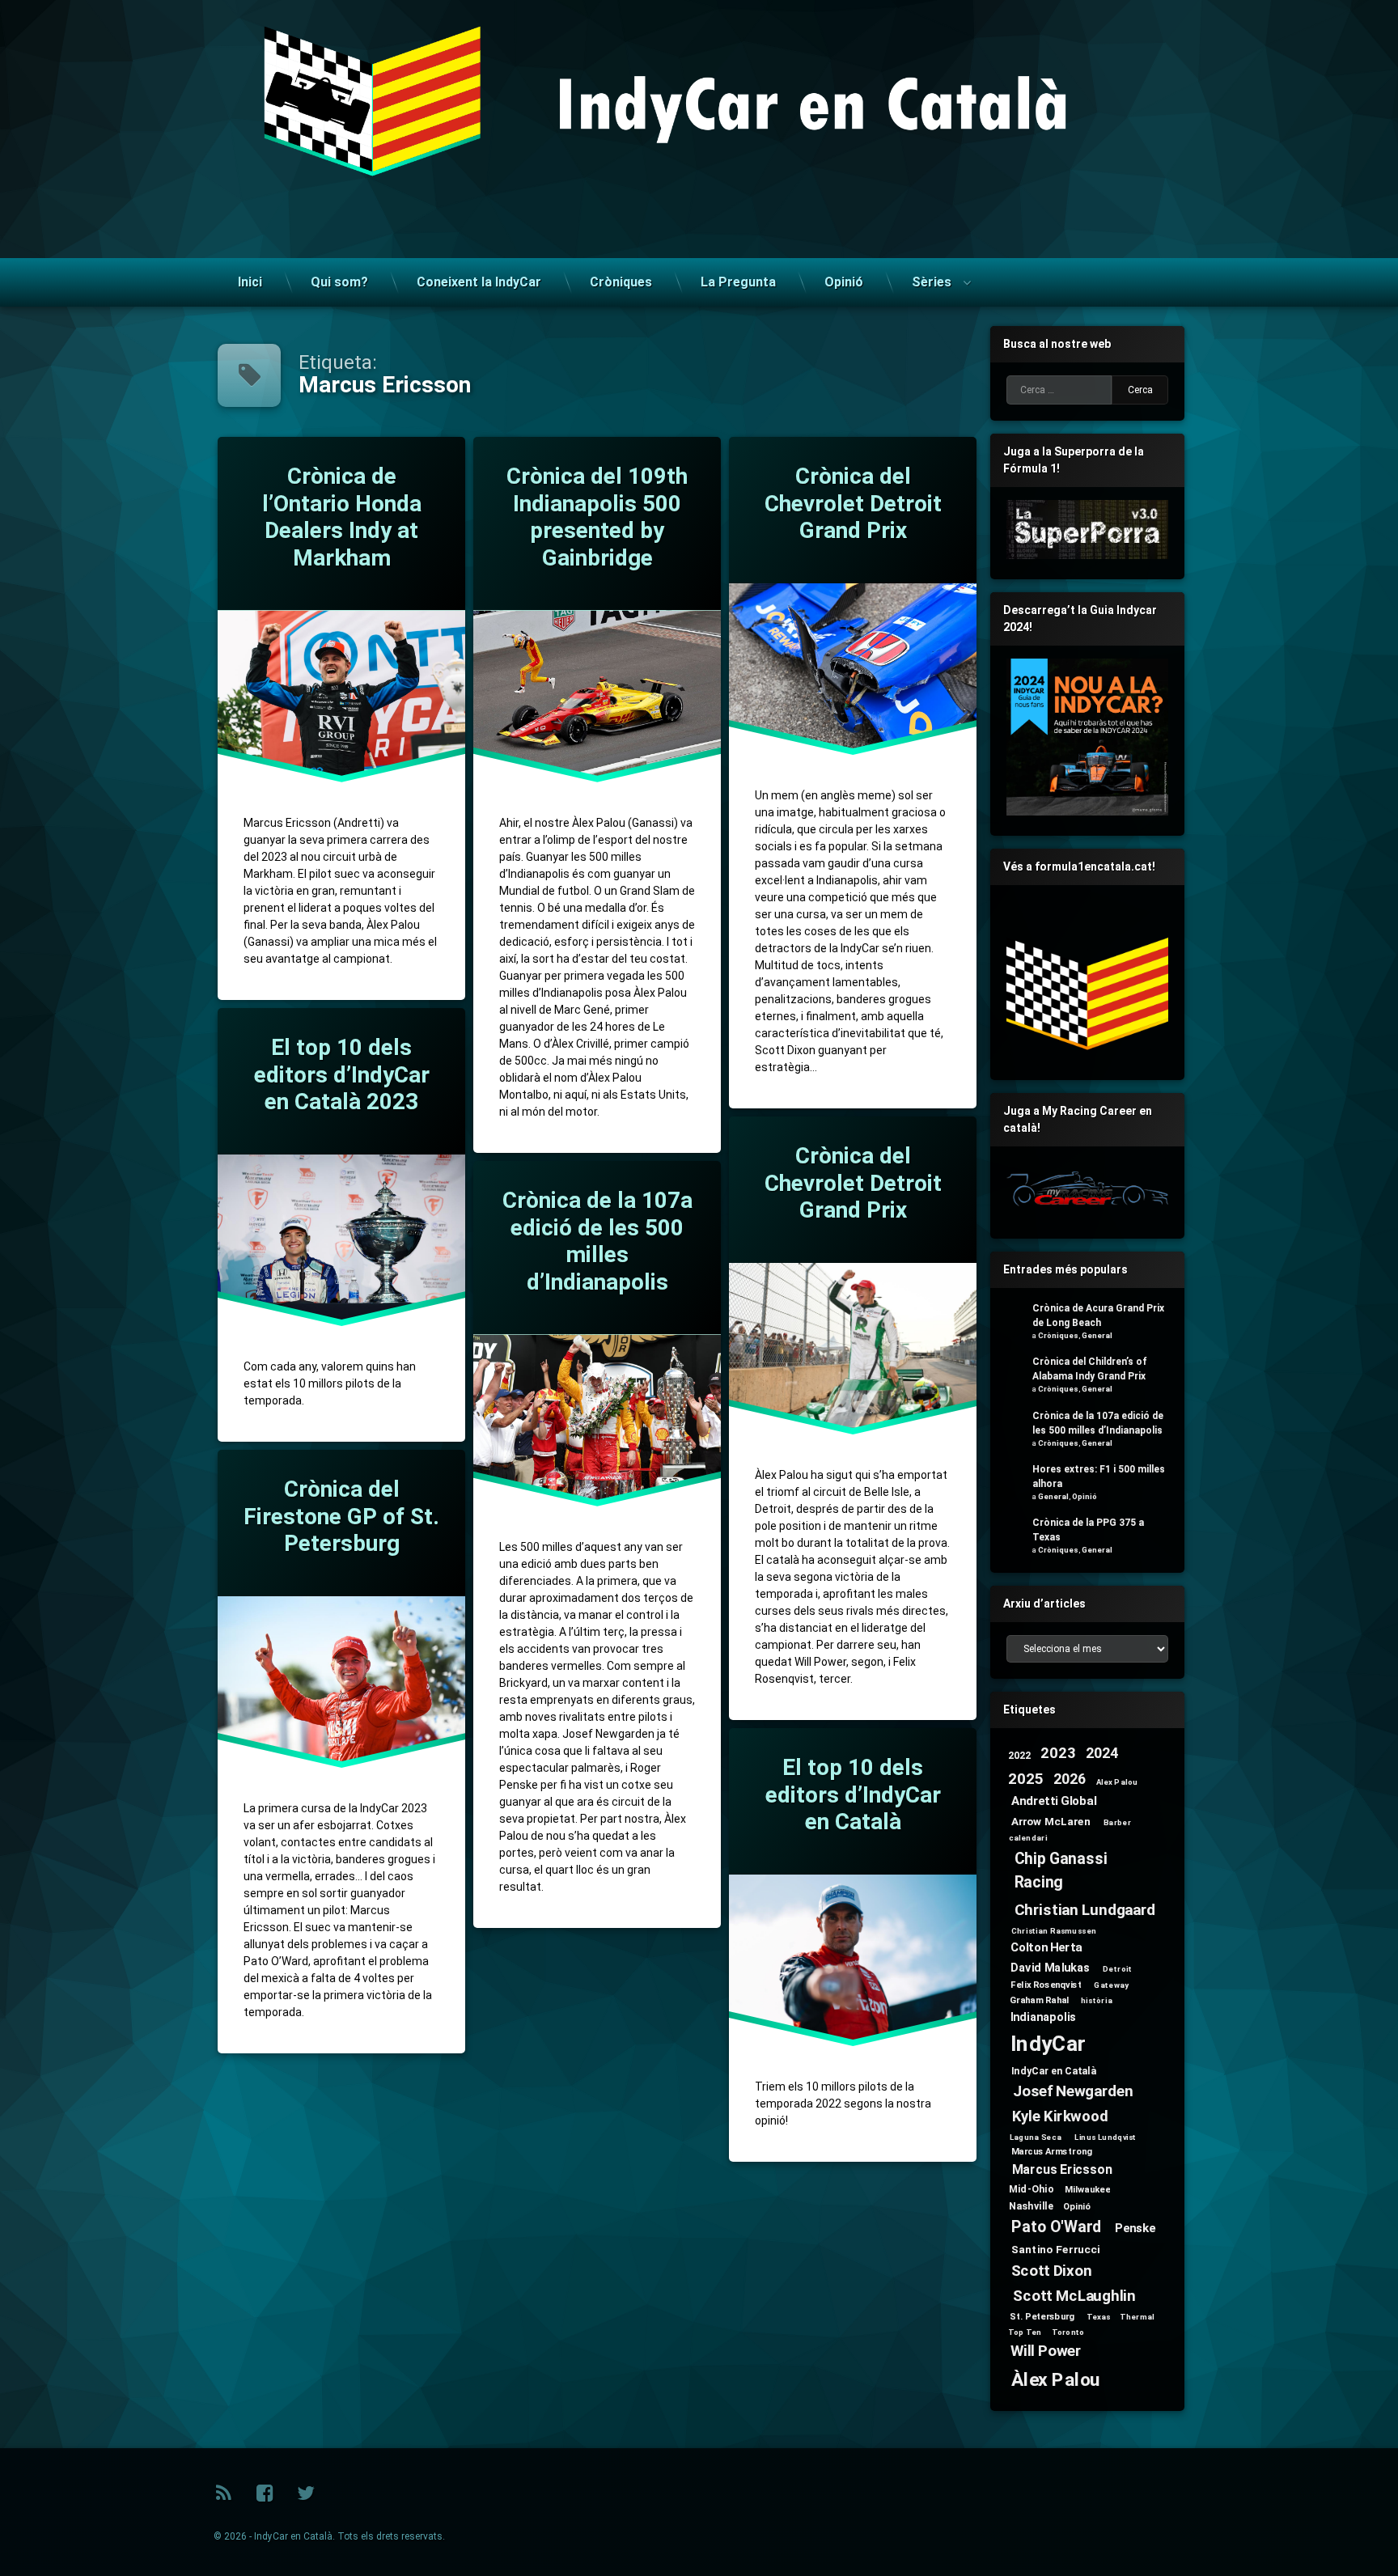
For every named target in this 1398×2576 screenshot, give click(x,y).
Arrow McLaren (1051, 1820)
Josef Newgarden (1073, 2091)
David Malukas (1050, 1967)
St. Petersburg (1042, 2316)
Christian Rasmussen (1054, 1930)
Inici (250, 282)
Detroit (1117, 1969)
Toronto (1068, 2332)
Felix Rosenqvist (1046, 1985)
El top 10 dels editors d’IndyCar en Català (852, 1794)
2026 (1070, 1779)
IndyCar (1048, 2044)
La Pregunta (738, 282)
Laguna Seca (1036, 2137)
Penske (1135, 2228)
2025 (1025, 1779)
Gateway (1111, 1985)
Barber (1117, 1822)
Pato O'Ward (1056, 2227)
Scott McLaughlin (1074, 2296)
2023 (1058, 1753)
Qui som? (339, 282)
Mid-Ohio (1031, 2188)
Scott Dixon (1052, 2271)
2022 (1020, 1755)
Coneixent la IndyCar (479, 282)
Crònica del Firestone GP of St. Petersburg (341, 1516)
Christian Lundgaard (1085, 1910)
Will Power (1046, 2351)
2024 (1102, 1754)
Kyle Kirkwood (1060, 2117)
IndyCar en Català (1054, 2070)
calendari (1028, 1838)
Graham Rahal (1040, 1999)
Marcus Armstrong (1052, 2151)
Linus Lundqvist (1106, 2137)
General (1097, 1335)
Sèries (932, 282)
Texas (1099, 2317)
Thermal (1137, 2317)
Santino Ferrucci (1056, 2249)
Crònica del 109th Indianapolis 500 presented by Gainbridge (597, 517)
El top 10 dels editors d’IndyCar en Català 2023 (341, 1074)
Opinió (844, 282)
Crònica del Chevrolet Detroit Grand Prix (852, 503)
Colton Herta (1046, 1947)
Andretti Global (1054, 1801)
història (1097, 2000)
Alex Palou (1117, 1782)
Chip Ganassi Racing (1061, 1871)
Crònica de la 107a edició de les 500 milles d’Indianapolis (597, 1241)
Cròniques (621, 282)
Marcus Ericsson (1062, 2170)
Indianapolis (1044, 2017)
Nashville (1031, 2205)
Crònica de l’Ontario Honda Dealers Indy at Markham (341, 517)
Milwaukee (1087, 2189)
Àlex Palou (1056, 2380)
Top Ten (1025, 2332)
